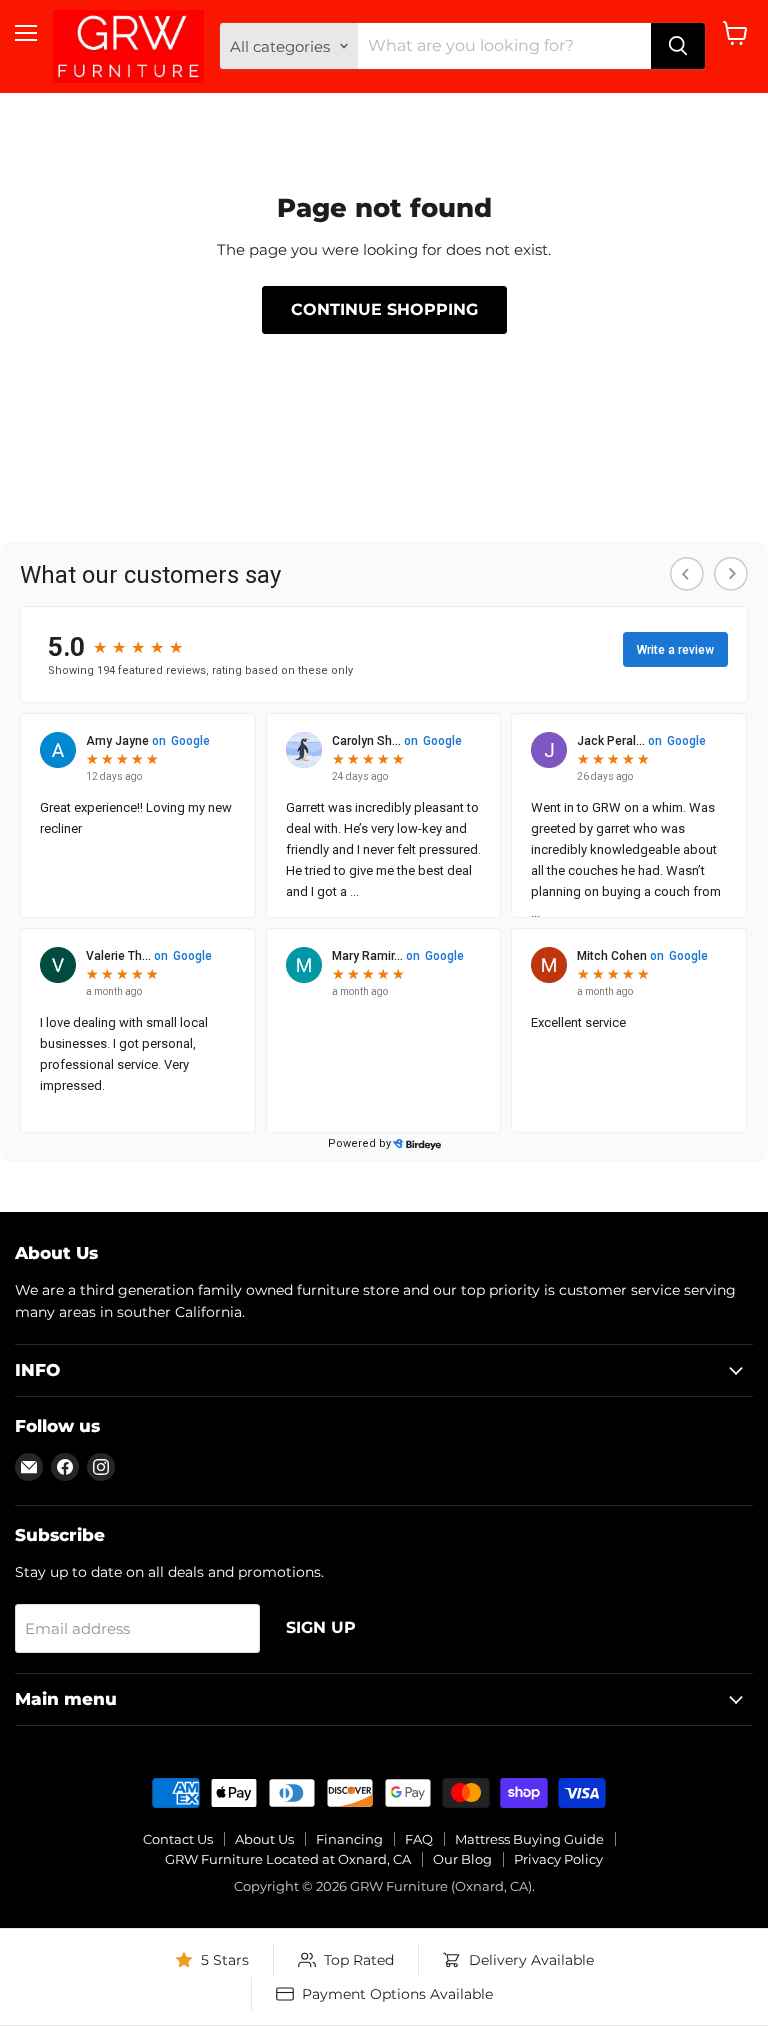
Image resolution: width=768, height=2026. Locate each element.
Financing (349, 1839)
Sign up (321, 1627)
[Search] (678, 46)
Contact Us (178, 1839)
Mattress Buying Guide (529, 1839)
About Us (264, 1839)
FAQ (419, 1839)
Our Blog (462, 1859)
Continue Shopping (384, 309)
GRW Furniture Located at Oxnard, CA (288, 1859)
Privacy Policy (558, 1859)
